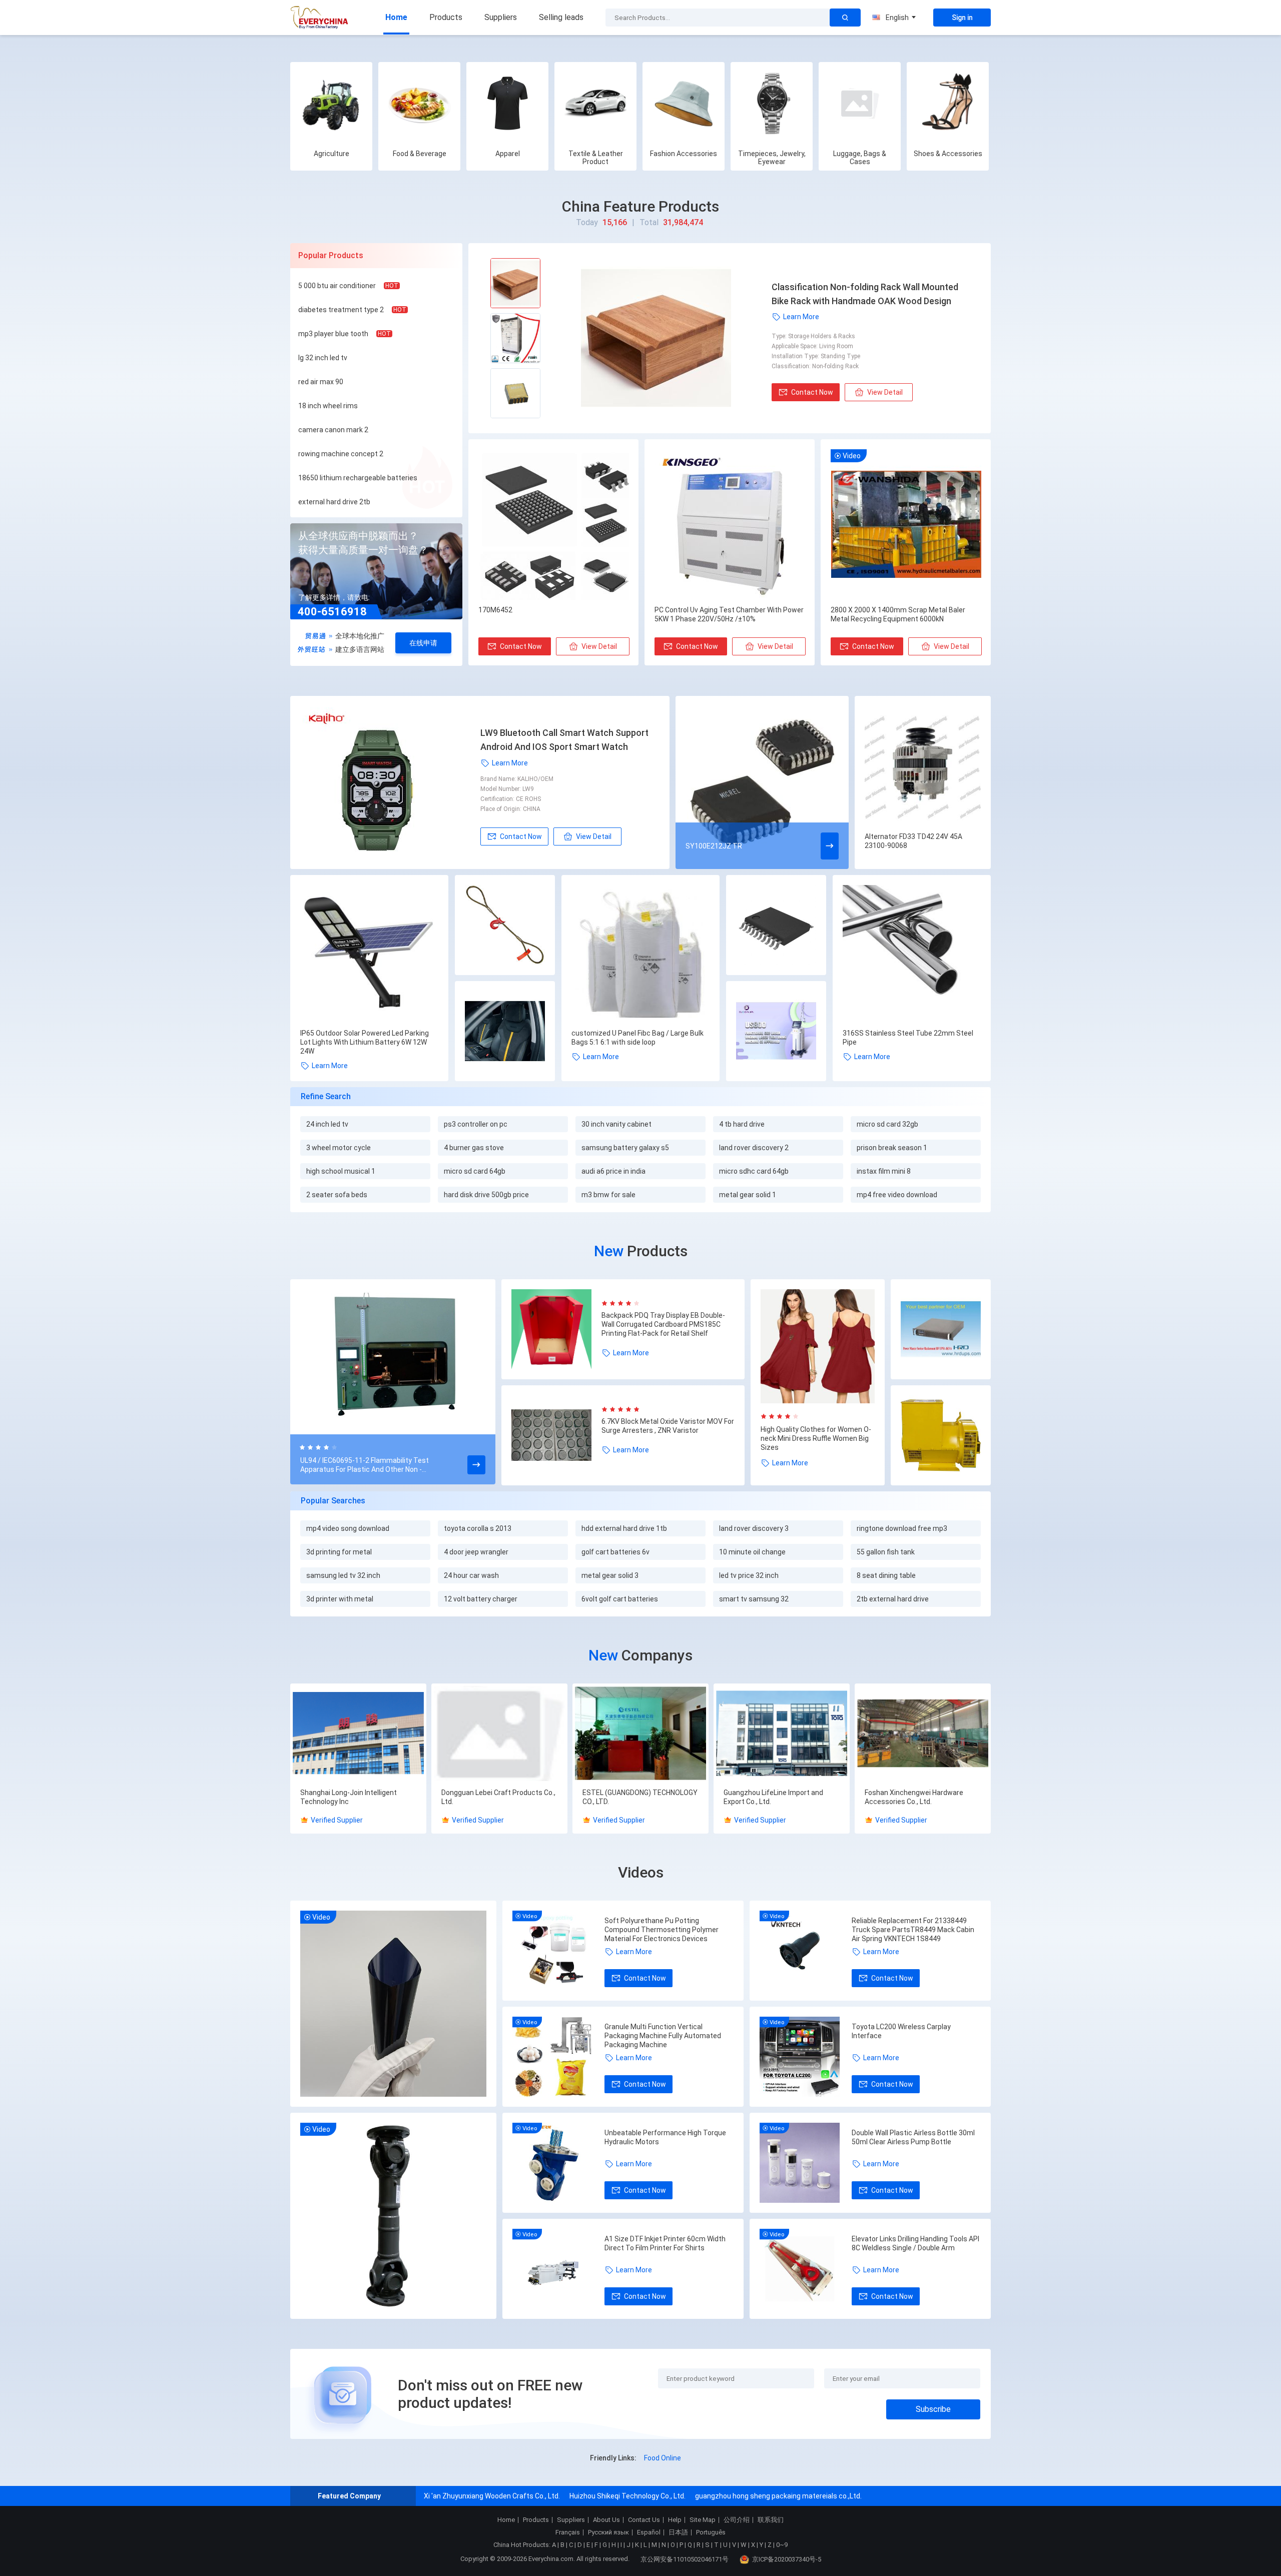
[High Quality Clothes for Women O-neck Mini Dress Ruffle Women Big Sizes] (818, 1346)
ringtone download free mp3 (902, 1528)
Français (568, 2532)
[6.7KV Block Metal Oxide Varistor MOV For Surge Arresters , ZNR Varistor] (556, 1435)
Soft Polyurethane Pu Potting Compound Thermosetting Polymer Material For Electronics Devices (662, 1930)
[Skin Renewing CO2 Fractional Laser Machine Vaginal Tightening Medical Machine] (776, 1032)
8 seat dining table (886, 1575)
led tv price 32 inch (749, 1575)
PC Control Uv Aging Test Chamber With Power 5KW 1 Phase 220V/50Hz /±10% (729, 614)
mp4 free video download (897, 1195)
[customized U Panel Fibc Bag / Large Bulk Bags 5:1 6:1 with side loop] (640, 954)
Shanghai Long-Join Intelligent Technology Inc (349, 1797)
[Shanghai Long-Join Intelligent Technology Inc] (358, 1734)
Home (396, 17)
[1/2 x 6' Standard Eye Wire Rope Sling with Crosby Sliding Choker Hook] (505, 926)
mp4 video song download (348, 1528)
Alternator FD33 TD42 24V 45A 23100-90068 (913, 841)
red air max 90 (321, 382)
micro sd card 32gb (887, 1124)
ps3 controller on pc (476, 1124)
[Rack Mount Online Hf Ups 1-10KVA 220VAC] (941, 1330)
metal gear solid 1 (748, 1195)
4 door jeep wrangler (476, 1552)
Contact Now (812, 392)
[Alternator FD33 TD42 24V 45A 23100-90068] (923, 764)
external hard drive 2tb (334, 502)
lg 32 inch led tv (323, 358)
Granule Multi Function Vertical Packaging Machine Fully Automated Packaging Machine (663, 2036)
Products (446, 17)
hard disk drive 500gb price (486, 1195)
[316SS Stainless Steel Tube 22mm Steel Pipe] (912, 954)
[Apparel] (507, 103)
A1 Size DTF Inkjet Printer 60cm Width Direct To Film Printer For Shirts (665, 2243)
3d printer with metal (340, 1599)
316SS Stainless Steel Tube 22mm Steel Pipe (908, 1038)
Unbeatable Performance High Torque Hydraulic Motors (665, 2137)
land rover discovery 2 (754, 1148)
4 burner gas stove (474, 1148)
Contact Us (644, 2520)
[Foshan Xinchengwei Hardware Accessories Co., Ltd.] (923, 1734)
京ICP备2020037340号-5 (787, 2559)
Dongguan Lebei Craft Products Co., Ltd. (498, 1797)
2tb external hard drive (893, 1599)
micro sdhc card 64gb (754, 1171)
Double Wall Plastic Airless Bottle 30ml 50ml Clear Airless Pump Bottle (913, 2137)
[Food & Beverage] (419, 103)
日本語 (678, 2532)
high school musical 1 (341, 1171)
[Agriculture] (331, 103)
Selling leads (561, 17)
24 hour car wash (471, 1575)
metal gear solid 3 (610, 1575)
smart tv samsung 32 (754, 1599)
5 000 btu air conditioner (337, 286)
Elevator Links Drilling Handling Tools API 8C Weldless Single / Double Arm (915, 2243)
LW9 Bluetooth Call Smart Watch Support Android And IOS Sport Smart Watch (564, 740)
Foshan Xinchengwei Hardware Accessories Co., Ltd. (914, 1797)
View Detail (885, 392)
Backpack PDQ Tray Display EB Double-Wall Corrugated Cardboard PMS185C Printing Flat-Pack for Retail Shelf (663, 1324)
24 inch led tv (327, 1124)
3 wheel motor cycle (339, 1148)
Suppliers (501, 17)
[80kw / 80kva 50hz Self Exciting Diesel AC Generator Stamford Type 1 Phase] (941, 1436)
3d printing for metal (339, 1552)
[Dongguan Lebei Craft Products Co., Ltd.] (499, 1734)
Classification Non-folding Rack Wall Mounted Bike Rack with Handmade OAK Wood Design (865, 294)
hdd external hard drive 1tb (624, 1528)
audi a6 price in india (613, 1171)
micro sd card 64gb (475, 1171)
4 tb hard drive (742, 1124)
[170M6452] (553, 525)
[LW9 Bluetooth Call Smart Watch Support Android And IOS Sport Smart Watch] (391, 782)
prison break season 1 (892, 1148)
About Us (606, 2520)
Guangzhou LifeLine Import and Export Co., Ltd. (773, 1797)
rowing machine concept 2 (341, 454)
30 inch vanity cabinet (616, 1124)
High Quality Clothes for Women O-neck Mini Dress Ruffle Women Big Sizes (816, 1438)
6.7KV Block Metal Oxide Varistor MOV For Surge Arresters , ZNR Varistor (668, 1426)
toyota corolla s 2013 (478, 1528)
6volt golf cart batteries (620, 1599)
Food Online (663, 2458)
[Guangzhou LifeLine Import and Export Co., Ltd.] (782, 1734)
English (897, 18)
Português (711, 2532)
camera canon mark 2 (333, 430)
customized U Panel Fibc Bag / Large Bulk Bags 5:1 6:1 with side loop (637, 1038)
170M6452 (495, 610)
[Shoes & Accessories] (948, 103)
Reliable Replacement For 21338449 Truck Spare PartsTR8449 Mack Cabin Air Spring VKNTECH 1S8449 (913, 1930)
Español (649, 2532)
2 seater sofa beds (337, 1195)
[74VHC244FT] (776, 926)
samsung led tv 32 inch (343, 1575)
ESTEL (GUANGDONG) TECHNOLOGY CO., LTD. (640, 1797)
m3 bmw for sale (608, 1195)
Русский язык (608, 2532)
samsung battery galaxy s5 (625, 1148)
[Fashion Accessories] (684, 103)
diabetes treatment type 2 (341, 310)
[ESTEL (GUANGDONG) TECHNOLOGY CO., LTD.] (640, 1734)
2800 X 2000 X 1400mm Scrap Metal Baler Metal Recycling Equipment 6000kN (898, 614)
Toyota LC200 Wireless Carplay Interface (901, 2031)
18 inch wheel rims (328, 406)
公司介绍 (737, 2520)
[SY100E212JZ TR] (762, 782)
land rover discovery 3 (754, 1528)
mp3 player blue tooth (333, 334)
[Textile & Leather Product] (595, 103)
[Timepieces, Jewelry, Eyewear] (772, 103)
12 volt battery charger (481, 1599)
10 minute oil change (752, 1552)
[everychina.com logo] (320, 18)
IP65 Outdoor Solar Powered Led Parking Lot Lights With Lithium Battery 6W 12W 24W (365, 1042)
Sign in (962, 18)
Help (675, 2520)
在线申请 (423, 643)
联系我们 (771, 2520)
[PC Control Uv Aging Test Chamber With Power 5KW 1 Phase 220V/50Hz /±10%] (730, 525)
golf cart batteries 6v (615, 1552)
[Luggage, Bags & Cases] (860, 103)
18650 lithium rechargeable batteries (358, 478)
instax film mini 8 (884, 1171)
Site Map (703, 2520)
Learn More (801, 317)
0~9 (782, 2545)
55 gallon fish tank (886, 1552)
